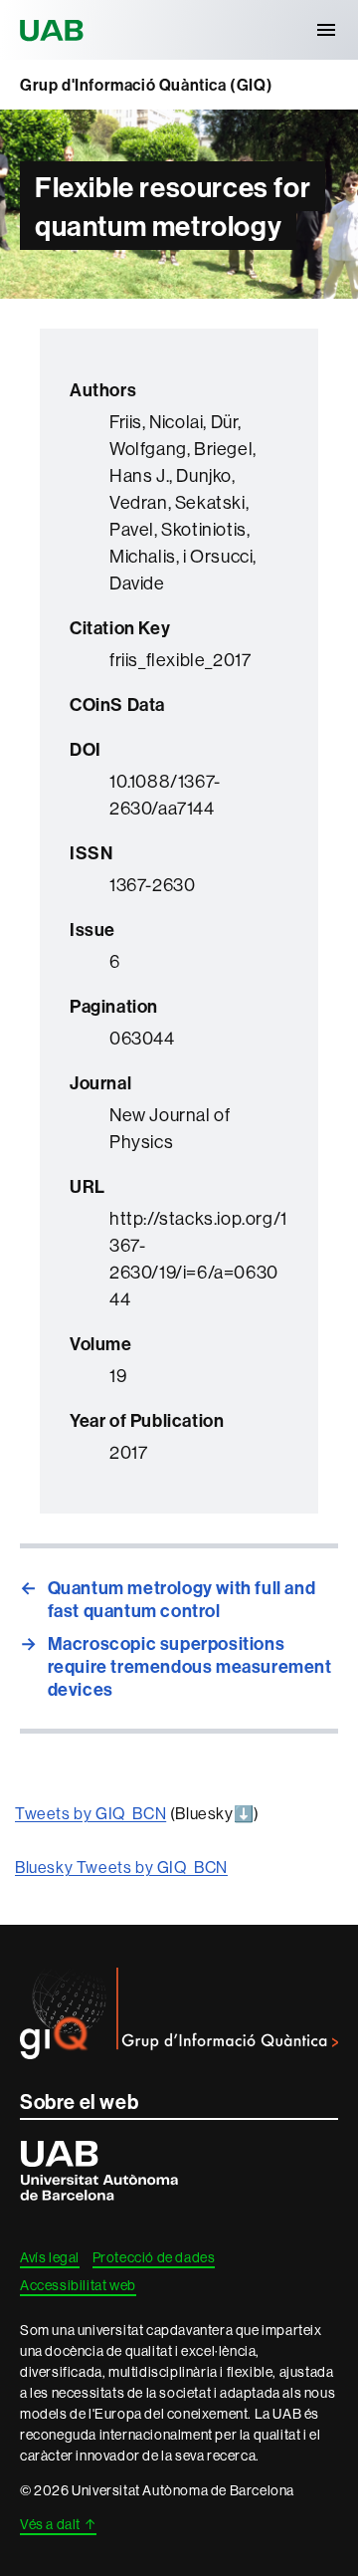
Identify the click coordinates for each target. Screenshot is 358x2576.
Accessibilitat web (78, 2285)
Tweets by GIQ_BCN (90, 1813)
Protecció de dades (154, 2257)
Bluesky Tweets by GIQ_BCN (121, 1867)
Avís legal (50, 2257)
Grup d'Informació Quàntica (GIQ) (146, 85)
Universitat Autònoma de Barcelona (55, 30)
